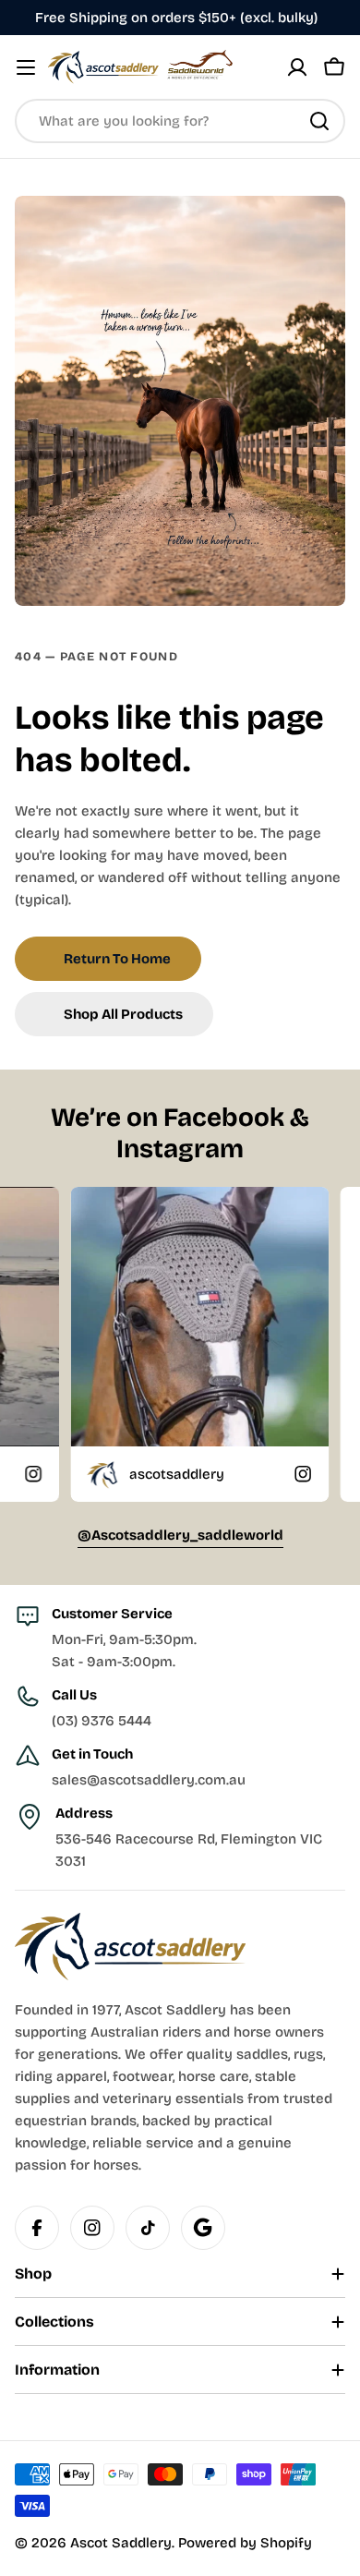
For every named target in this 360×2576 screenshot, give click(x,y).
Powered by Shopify (245, 2543)
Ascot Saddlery (121, 2543)
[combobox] (180, 121)
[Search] (319, 121)
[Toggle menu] (26, 67)
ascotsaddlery (119, 1474)
